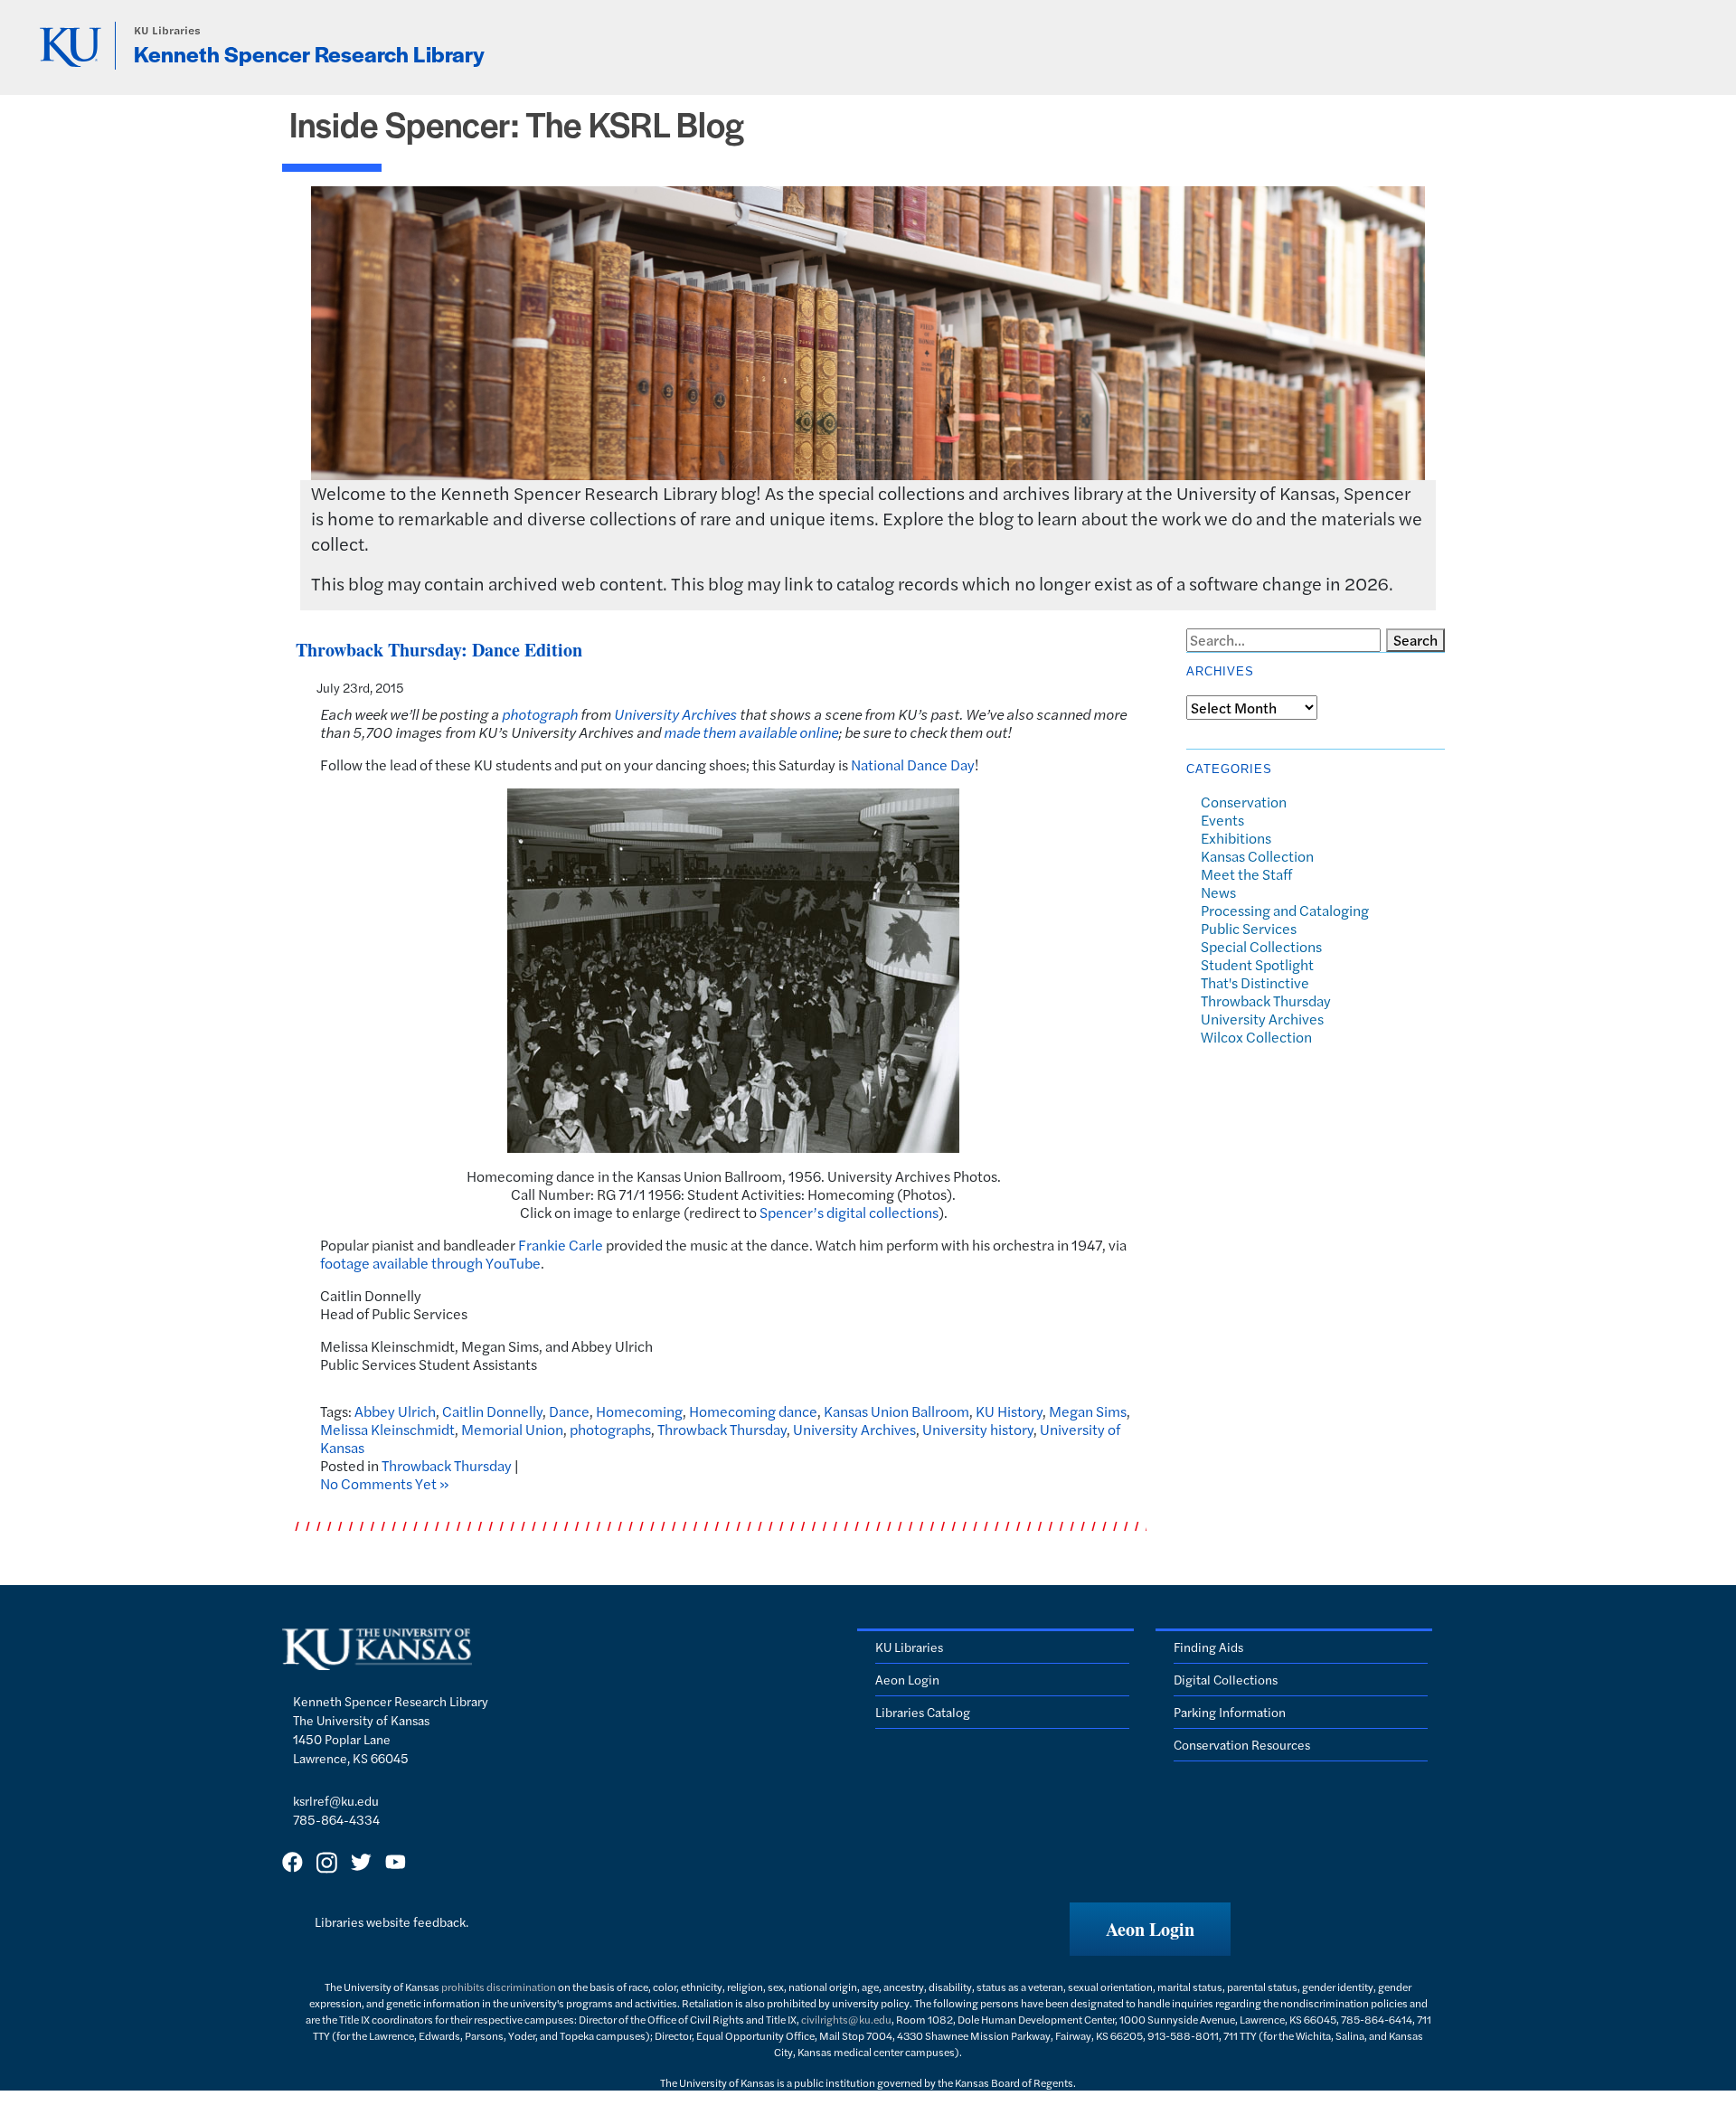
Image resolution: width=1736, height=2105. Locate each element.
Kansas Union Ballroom (896, 1411)
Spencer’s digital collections (849, 1212)
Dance (569, 1411)
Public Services (1249, 928)
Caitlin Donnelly (492, 1411)
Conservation (1244, 802)
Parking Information (1230, 1712)
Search (1415, 640)
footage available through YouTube (430, 1263)
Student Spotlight (1257, 964)
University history (978, 1429)
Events (1222, 820)
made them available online (751, 732)
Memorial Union (512, 1429)
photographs (610, 1429)
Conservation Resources (1242, 1744)
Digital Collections (1226, 1679)
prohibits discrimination (499, 1987)
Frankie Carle (561, 1245)
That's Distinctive (1255, 982)
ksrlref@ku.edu (336, 1800)
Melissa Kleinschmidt (387, 1429)
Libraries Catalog (923, 1712)
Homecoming (639, 1411)
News (1218, 892)
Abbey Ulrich (395, 1411)
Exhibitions (1236, 838)
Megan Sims (1088, 1411)
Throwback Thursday (722, 1429)
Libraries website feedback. (392, 1921)
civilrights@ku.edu (846, 2019)
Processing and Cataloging (1285, 910)
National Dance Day (913, 765)
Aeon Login (907, 1679)
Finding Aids (1208, 1647)
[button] (1150, 1929)
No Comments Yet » (385, 1483)
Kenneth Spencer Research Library (309, 53)
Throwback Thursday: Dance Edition (439, 650)
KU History (1009, 1411)
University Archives (675, 714)
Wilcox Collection (1256, 1037)
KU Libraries (167, 30)
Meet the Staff (1246, 874)
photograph (540, 714)
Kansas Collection (1257, 856)
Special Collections (1261, 946)
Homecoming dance (753, 1411)
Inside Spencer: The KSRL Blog (517, 123)
